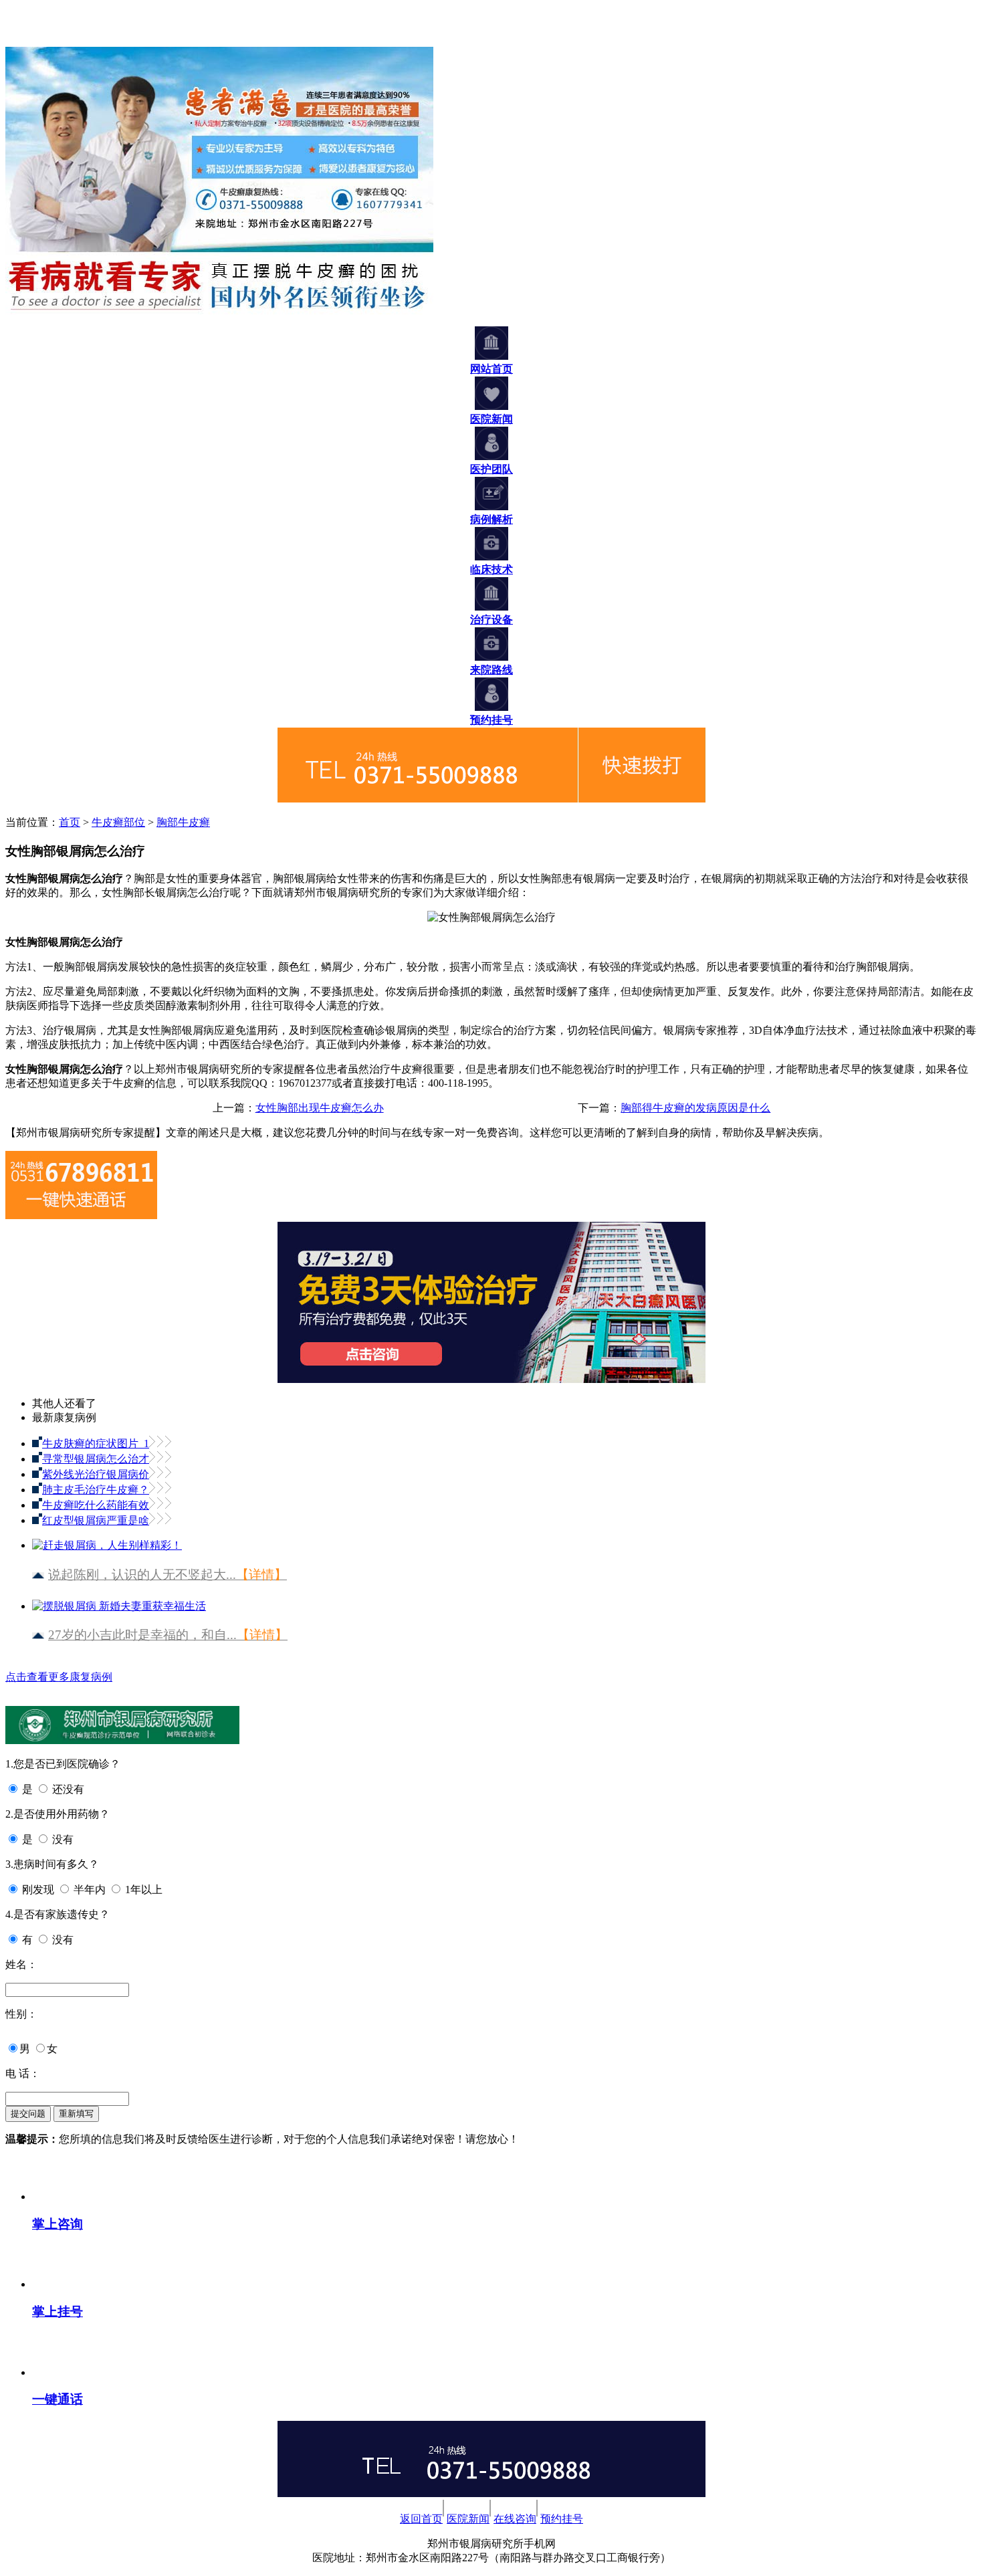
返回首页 (421, 2519)
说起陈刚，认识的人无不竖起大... (168, 1575)
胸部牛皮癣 (183, 822)
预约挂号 (562, 2519)
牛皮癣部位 (118, 822)
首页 (70, 822)
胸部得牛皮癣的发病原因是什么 (695, 1108)
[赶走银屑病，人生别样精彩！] (107, 1540)
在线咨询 (515, 2519)
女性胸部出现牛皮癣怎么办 (320, 1108)
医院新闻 (468, 2519)
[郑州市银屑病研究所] (25, 40)
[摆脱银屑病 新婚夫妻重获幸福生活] (119, 1601)
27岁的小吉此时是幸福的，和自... (168, 1635)
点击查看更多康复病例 (59, 1677)
